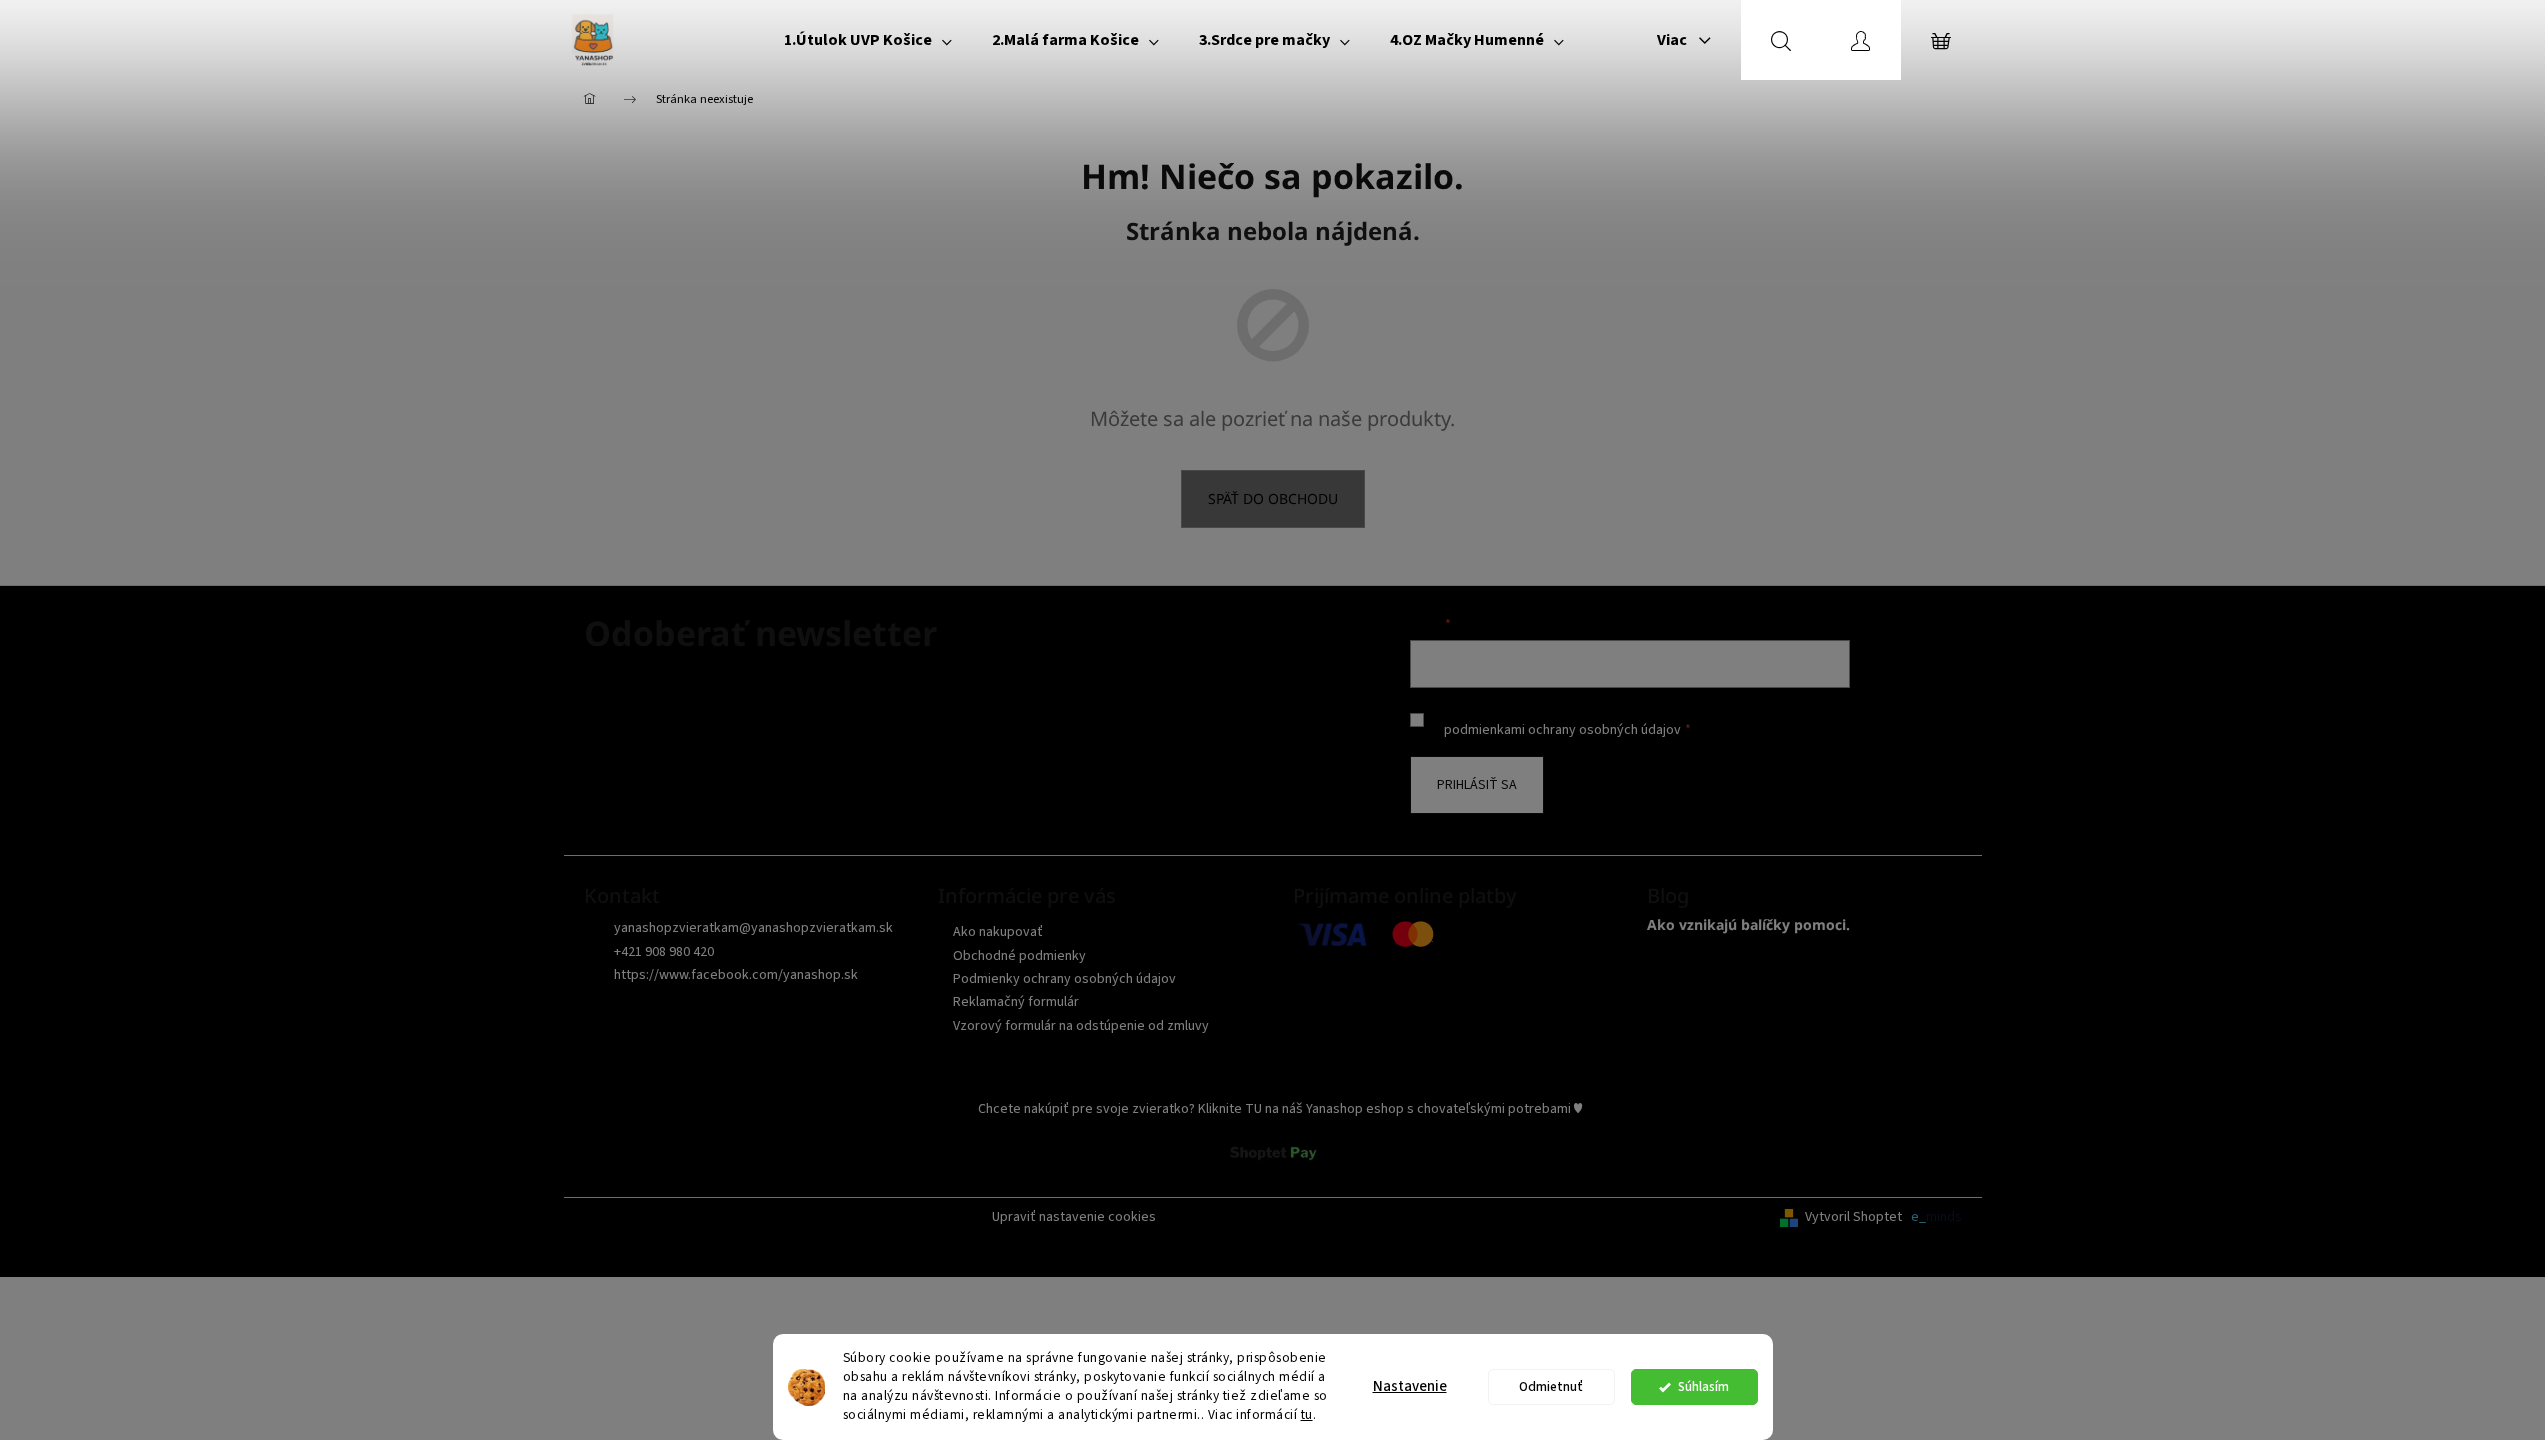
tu (1307, 1414)
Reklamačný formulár (1016, 1002)
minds (1944, 1217)
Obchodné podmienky (1019, 956)
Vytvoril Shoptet (1853, 1217)
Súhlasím (1703, 1386)
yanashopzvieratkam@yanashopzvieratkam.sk (753, 928)
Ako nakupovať (998, 932)
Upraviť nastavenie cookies (1074, 1217)
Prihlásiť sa (1477, 785)
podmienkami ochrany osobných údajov (1562, 730)
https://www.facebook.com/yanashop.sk (736, 975)
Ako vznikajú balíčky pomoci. (1748, 924)
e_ (1918, 1217)
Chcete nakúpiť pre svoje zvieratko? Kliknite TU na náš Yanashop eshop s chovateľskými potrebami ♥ (1280, 1109)
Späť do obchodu (1273, 498)
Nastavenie (1410, 1386)
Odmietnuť (1551, 1386)
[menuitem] (868, 40)
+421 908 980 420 (664, 952)
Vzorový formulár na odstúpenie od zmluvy (1081, 1026)
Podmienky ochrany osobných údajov (1064, 979)
